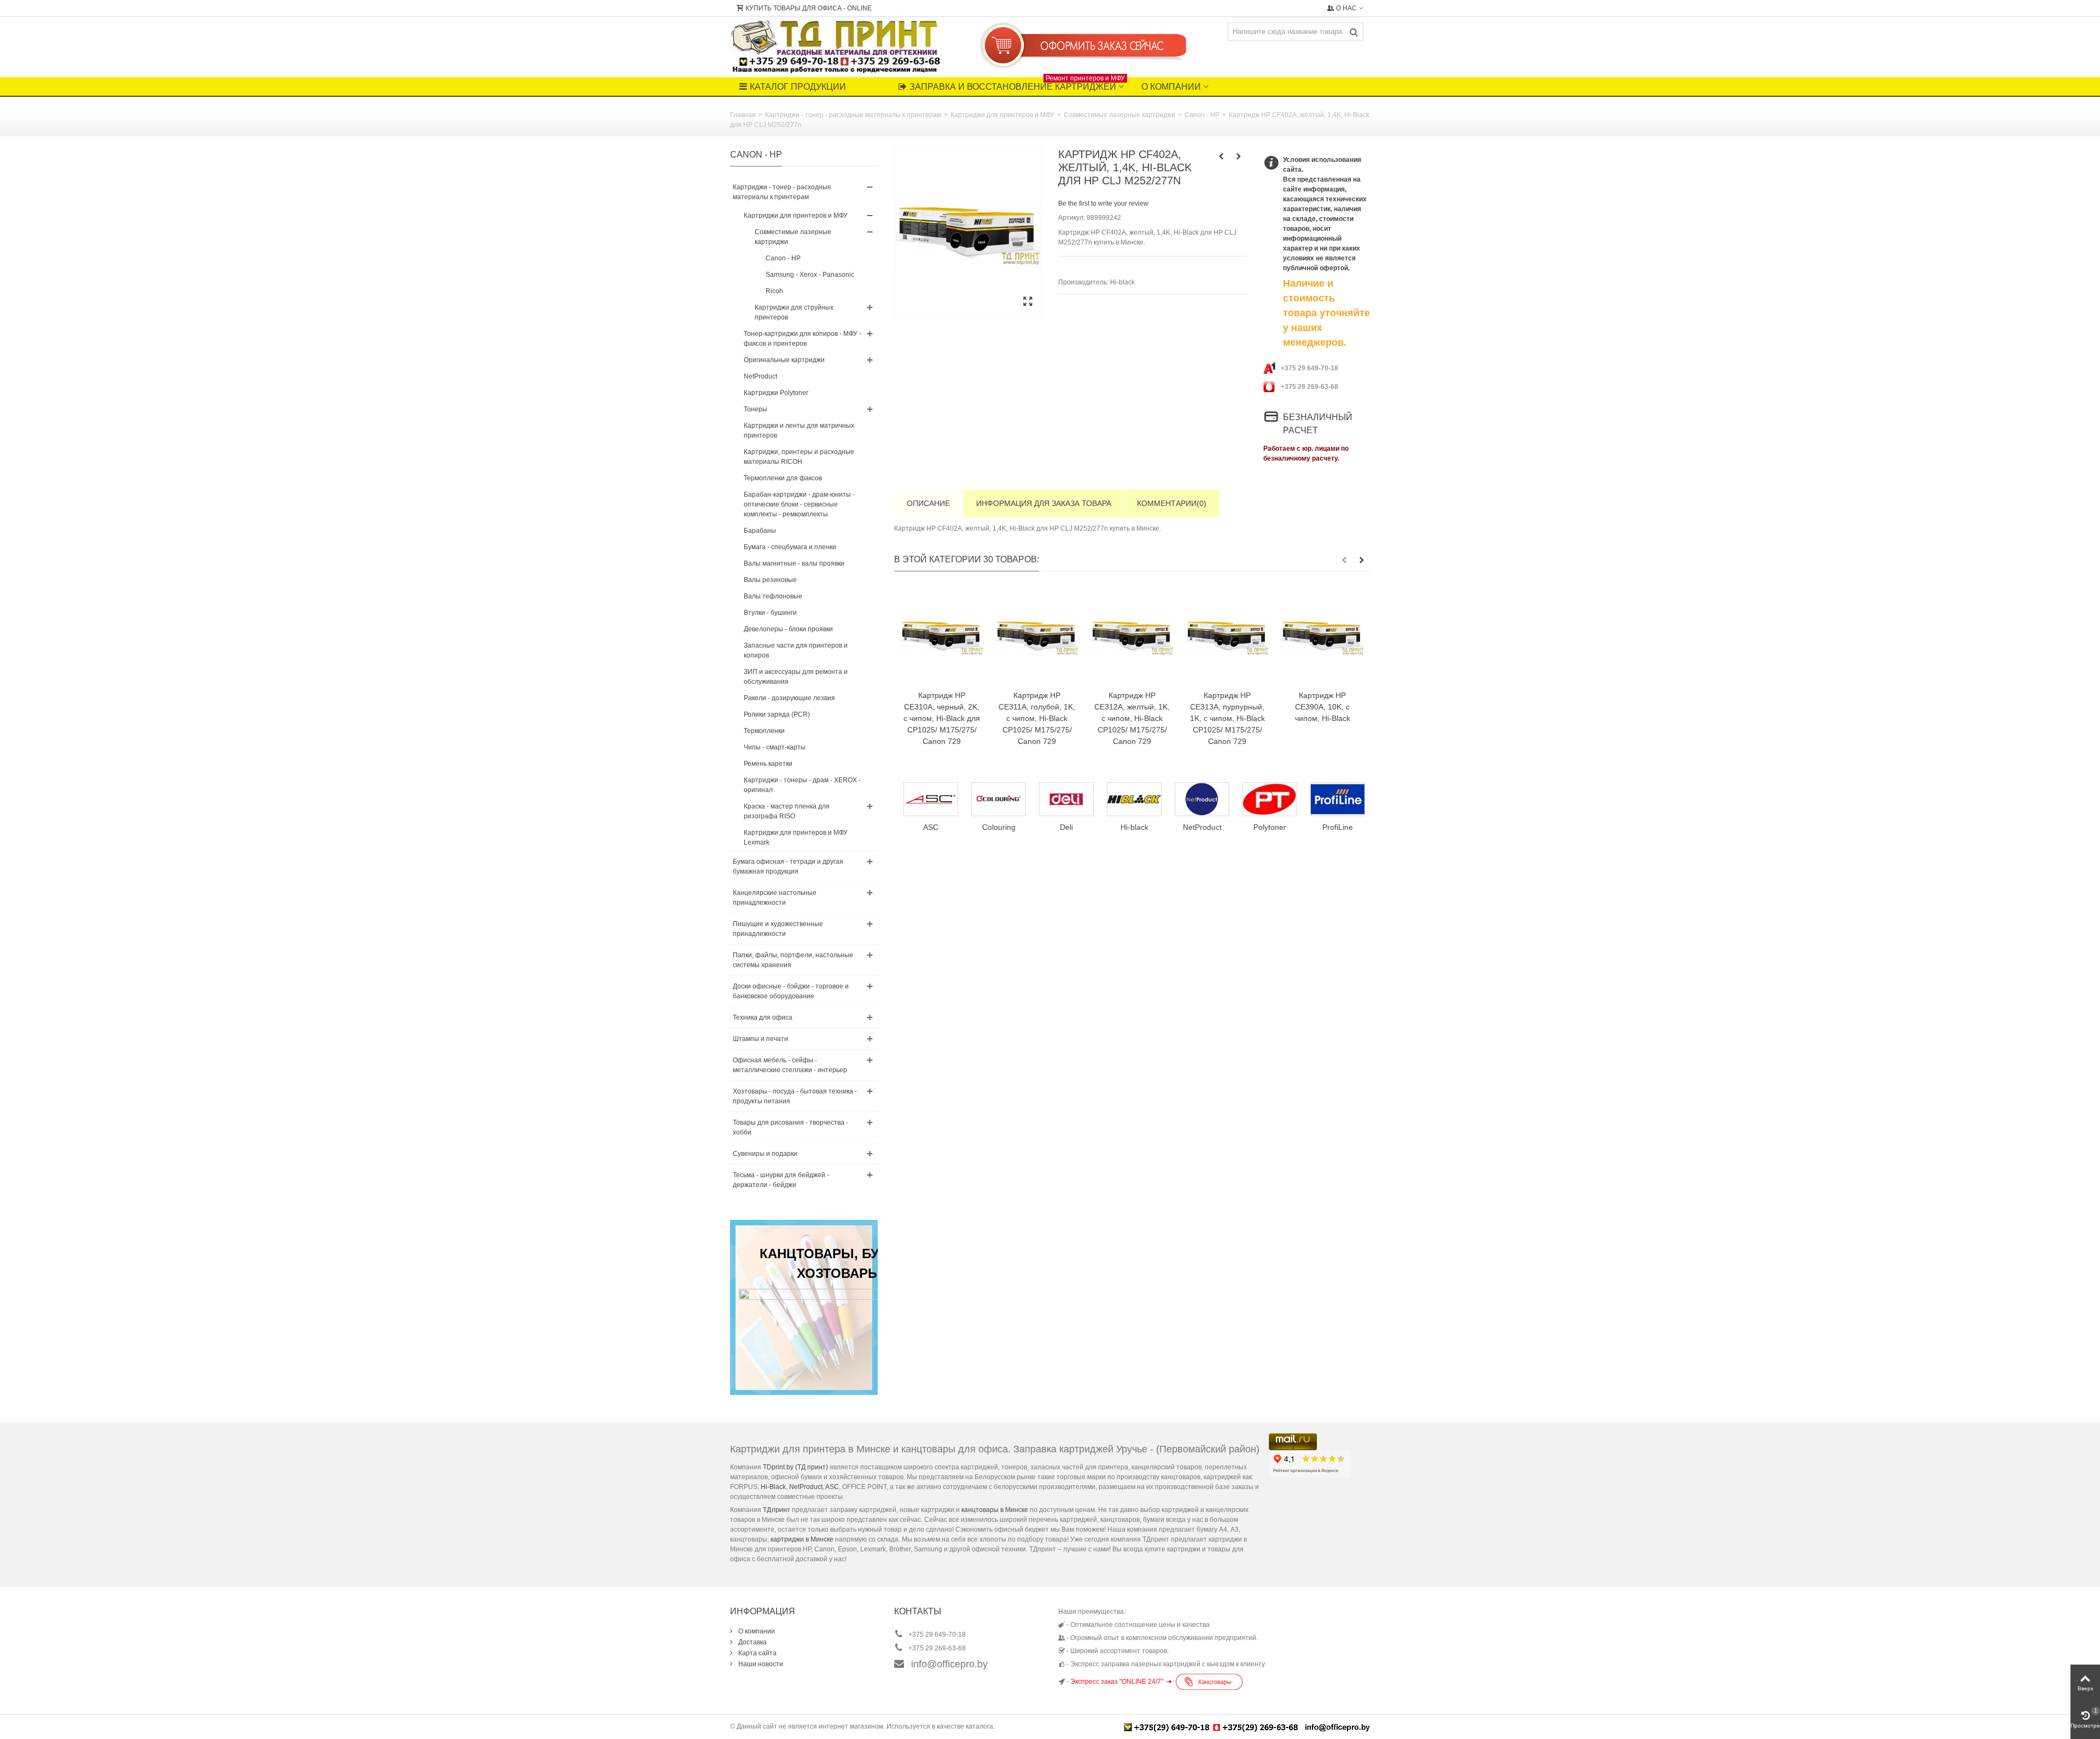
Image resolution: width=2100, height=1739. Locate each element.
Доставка (752, 1642)
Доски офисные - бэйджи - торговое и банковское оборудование (791, 991)
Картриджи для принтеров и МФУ (1002, 115)
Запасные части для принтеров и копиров (796, 650)
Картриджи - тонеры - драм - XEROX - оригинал (802, 785)
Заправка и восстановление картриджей (1017, 84)
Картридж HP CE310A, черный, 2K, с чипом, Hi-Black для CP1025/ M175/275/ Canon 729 (942, 718)
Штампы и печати (760, 1039)
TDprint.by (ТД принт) (795, 1467)
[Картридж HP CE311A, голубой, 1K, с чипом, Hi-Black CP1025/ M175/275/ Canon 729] (1037, 636)
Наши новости (760, 1664)
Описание (928, 503)
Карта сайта (757, 1653)
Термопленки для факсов (783, 478)
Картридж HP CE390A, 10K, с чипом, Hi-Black (1323, 707)
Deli (996, 827)
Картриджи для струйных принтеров (794, 312)
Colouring (928, 827)
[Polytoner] (1199, 799)
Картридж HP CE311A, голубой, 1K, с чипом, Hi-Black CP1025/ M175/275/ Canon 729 (1037, 718)
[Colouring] (928, 799)
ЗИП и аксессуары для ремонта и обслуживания (796, 677)
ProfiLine (1267, 827)
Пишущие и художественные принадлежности (778, 929)
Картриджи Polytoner (776, 393)
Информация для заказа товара (1044, 503)
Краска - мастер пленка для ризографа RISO (787, 811)
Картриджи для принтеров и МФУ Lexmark (796, 837)
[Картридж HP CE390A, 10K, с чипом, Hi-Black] (1322, 636)
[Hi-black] (1064, 799)
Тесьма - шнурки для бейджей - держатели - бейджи (781, 1180)
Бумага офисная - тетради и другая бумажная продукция (788, 866)
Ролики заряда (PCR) (777, 714)
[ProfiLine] (1267, 799)
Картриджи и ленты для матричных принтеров (799, 431)
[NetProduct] (1131, 799)
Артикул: (1072, 218)
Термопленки (764, 731)
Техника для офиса (763, 1017)
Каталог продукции (798, 87)
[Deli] (996, 799)
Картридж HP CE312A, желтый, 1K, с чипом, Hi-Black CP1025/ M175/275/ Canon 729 (1132, 718)
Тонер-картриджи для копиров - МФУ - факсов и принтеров (803, 339)
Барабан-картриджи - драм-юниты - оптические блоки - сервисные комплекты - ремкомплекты (799, 504)
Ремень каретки (768, 764)
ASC (832, 1487)
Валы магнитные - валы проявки (794, 563)
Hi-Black (773, 1487)
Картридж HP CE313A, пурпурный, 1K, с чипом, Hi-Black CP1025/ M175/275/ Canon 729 (1227, 718)
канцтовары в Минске (995, 1510)
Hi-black (1122, 282)
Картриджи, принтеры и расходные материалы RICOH (799, 457)
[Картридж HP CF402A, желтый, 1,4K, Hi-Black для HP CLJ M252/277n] (968, 232)
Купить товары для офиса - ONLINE (809, 8)
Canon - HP (1202, 115)
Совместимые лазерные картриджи (1119, 115)
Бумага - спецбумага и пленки (790, 547)
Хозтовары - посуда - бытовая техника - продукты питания (795, 1096)
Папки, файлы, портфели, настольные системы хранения (793, 960)
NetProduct (760, 376)
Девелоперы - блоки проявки (788, 629)
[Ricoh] (1335, 799)
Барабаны (760, 531)
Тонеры (756, 409)
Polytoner (1199, 827)
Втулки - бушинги (770, 613)
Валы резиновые (770, 580)
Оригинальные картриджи (784, 360)
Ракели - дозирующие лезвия (789, 698)
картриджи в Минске (802, 1539)
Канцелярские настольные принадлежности (775, 898)
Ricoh (774, 291)
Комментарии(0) (1172, 503)
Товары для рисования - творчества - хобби (791, 1127)
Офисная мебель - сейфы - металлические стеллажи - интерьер (790, 1065)
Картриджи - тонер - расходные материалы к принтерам (853, 115)
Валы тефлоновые (773, 596)
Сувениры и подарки (765, 1154)
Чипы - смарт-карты (775, 747)
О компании (1171, 87)
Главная (743, 115)
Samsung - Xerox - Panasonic (810, 275)
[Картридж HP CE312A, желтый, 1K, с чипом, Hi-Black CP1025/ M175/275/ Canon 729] (1132, 636)
